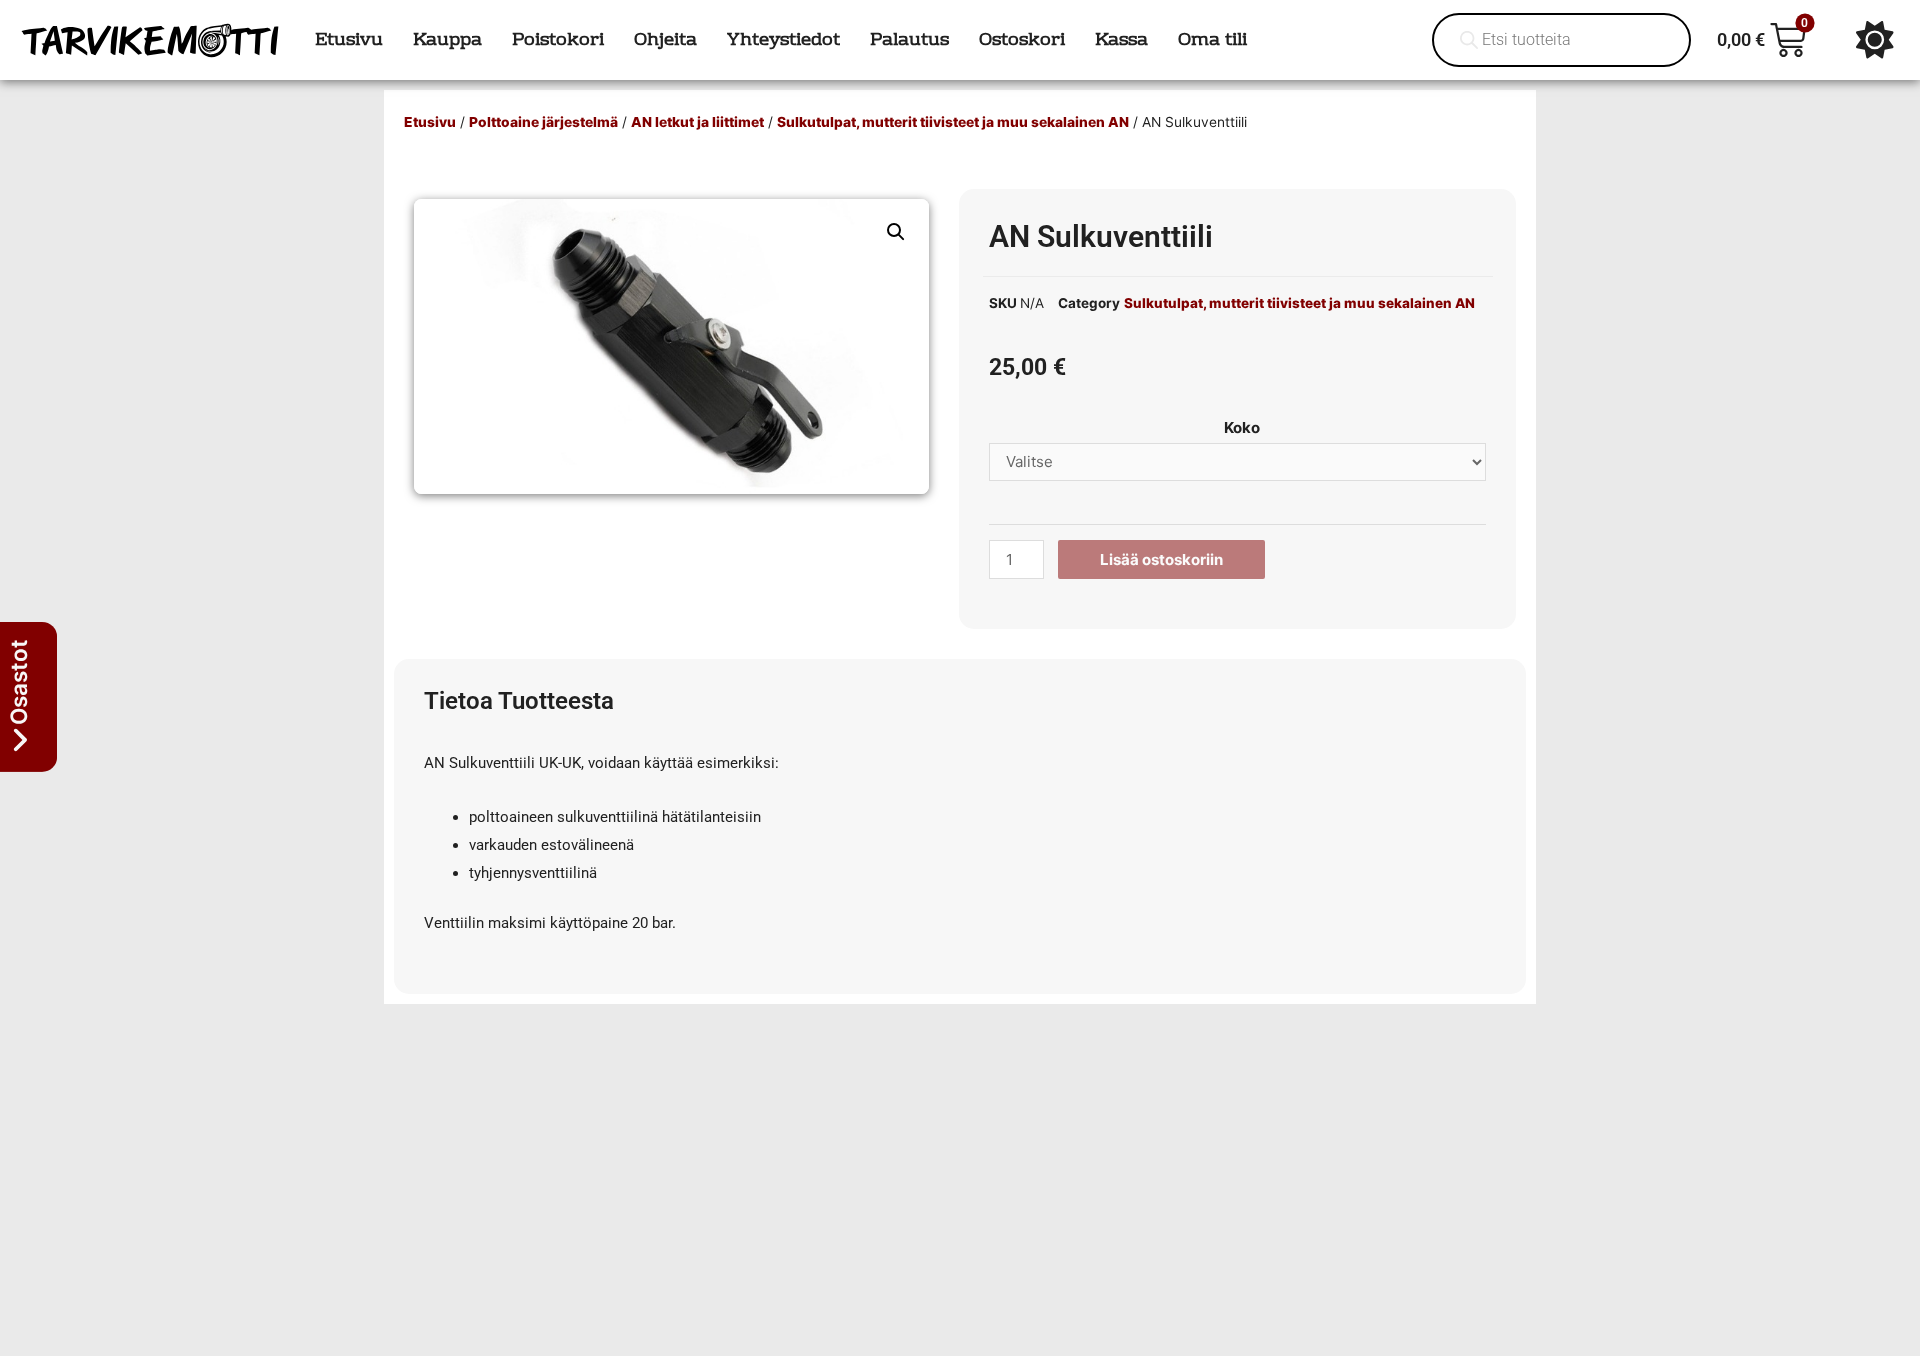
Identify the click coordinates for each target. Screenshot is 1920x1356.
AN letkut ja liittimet (697, 122)
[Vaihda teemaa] (1875, 40)
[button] (896, 232)
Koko (1242, 427)
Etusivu (430, 122)
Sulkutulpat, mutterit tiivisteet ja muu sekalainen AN (953, 122)
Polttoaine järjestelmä (543, 122)
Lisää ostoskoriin (1161, 559)
